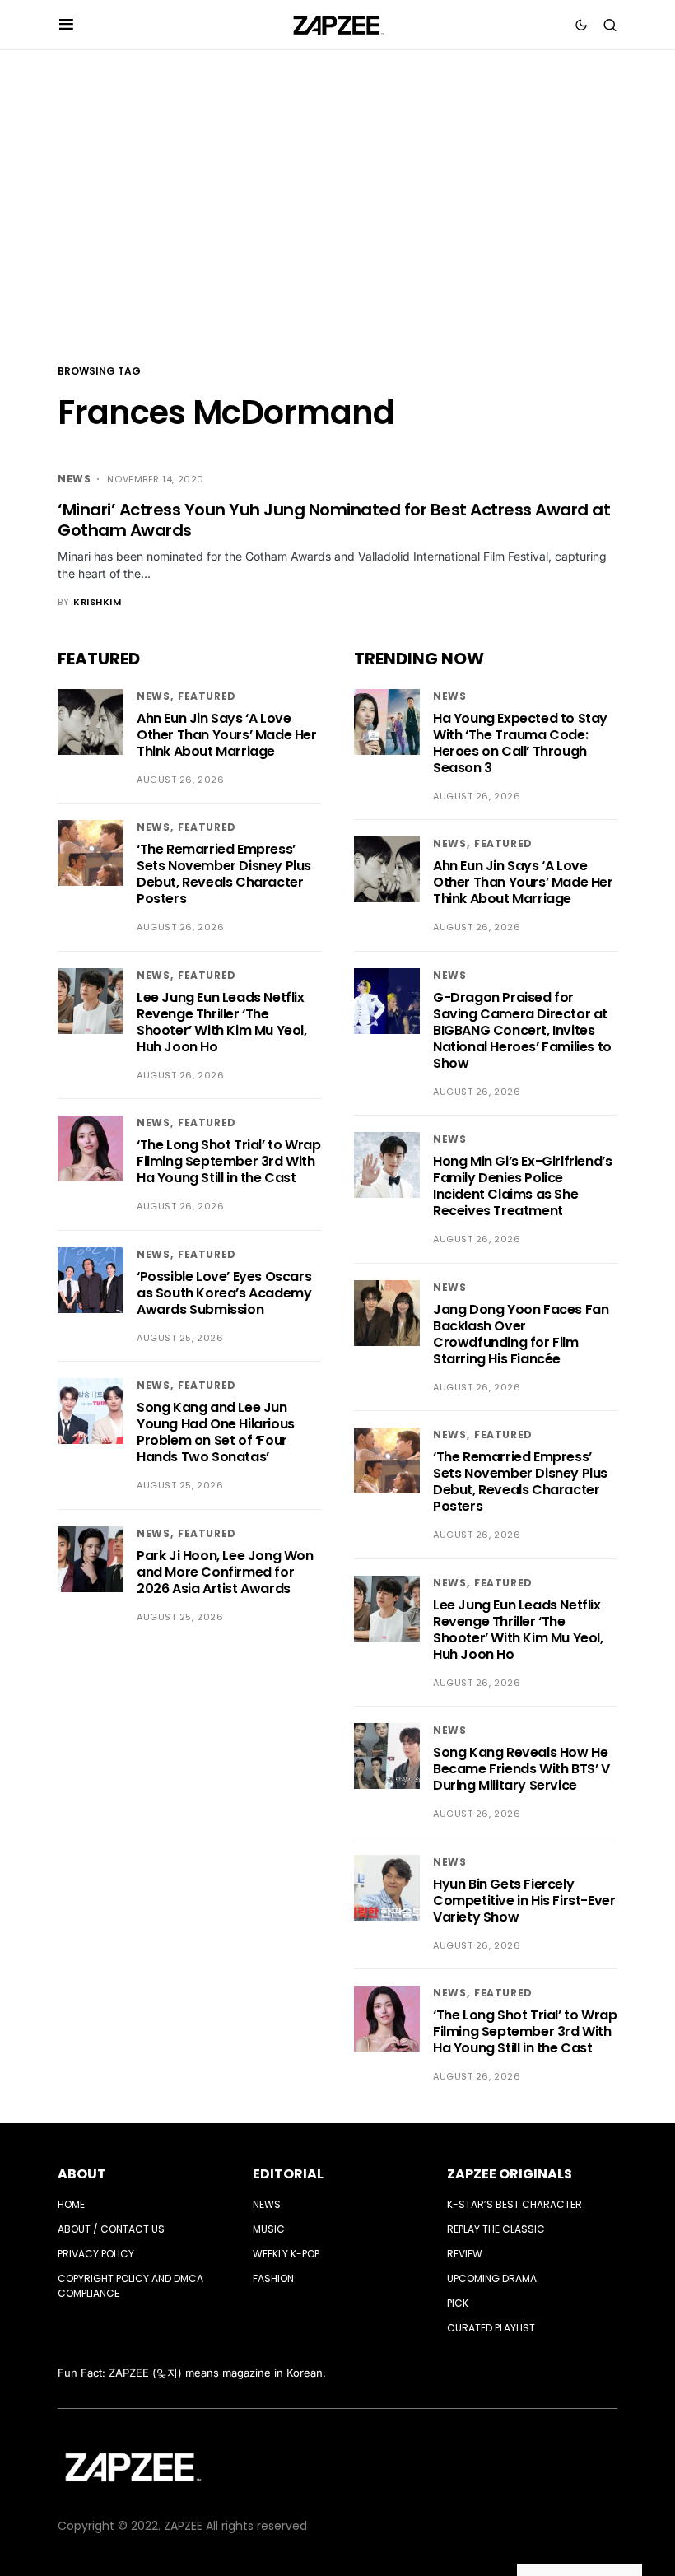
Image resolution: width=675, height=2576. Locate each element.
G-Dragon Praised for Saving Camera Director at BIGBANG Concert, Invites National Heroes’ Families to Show (522, 1030)
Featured (207, 696)
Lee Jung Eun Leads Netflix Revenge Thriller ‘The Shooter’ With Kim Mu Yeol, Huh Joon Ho (222, 1022)
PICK (458, 2303)
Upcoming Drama (492, 2278)
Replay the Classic (496, 2229)
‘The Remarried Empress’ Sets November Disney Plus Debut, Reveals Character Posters (224, 874)
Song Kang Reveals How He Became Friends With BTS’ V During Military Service (521, 1769)
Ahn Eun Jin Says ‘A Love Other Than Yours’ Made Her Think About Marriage (227, 735)
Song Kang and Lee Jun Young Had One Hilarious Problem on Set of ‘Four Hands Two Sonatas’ (216, 1432)
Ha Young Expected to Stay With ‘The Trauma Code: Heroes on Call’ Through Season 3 (520, 743)
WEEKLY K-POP (286, 2254)
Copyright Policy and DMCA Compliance (130, 2286)
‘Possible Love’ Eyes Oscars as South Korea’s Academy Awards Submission (224, 1293)
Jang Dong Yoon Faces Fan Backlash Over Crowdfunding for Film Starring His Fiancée (521, 1334)
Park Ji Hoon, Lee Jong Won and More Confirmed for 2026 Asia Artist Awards (225, 1572)
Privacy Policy (96, 2254)
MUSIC (269, 2229)
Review (465, 2254)
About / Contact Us (111, 2229)
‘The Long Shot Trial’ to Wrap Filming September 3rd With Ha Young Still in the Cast (228, 1161)
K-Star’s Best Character (514, 2204)
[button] (66, 25)
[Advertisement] (337, 205)
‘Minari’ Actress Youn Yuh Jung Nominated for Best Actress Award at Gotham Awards (334, 520)
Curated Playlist (491, 2328)
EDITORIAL (288, 2174)
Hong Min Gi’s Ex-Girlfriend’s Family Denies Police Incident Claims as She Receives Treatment (522, 1186)
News (74, 479)
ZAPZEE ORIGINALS (510, 2174)
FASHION (273, 2278)
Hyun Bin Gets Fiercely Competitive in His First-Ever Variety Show (524, 1901)
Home (71, 2204)
